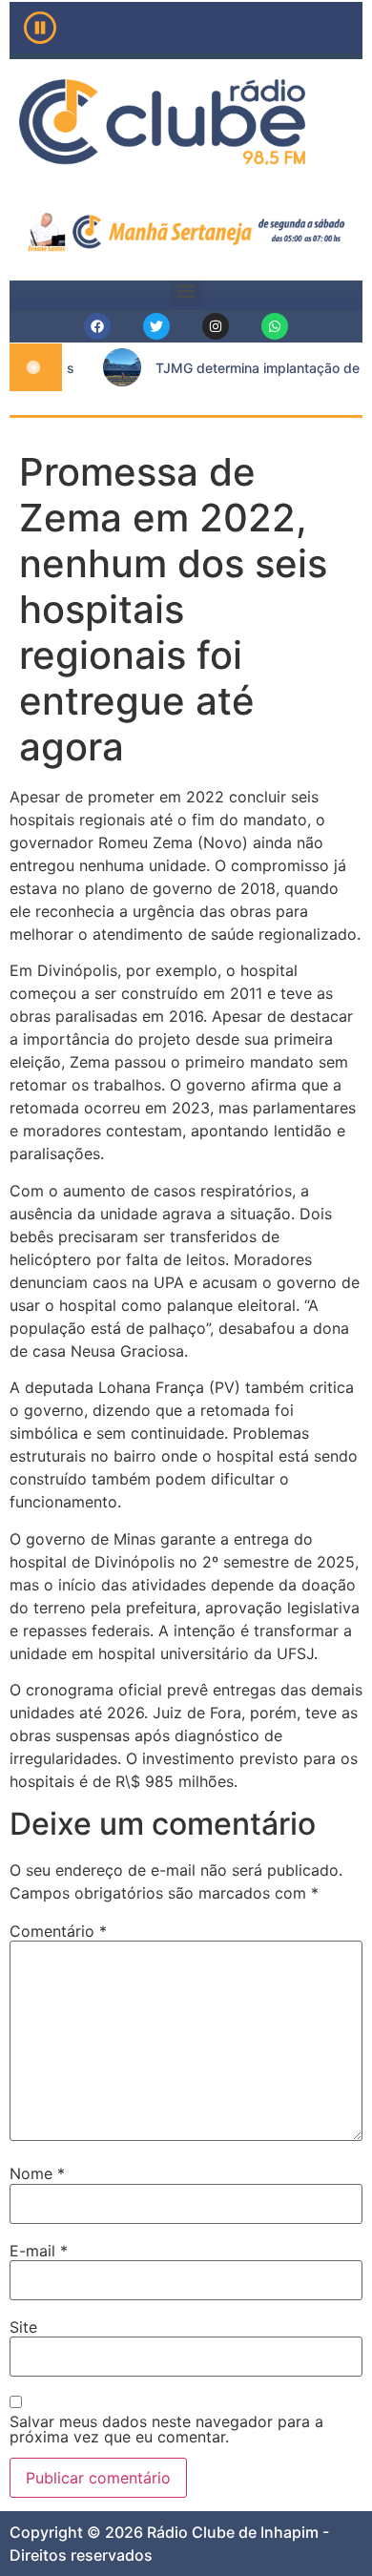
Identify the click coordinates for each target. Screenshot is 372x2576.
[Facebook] (97, 326)
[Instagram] (216, 326)
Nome (37, 2173)
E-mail (39, 2251)
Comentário (58, 1931)
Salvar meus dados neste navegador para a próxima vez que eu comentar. (166, 2429)
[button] (186, 291)
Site (23, 2327)
